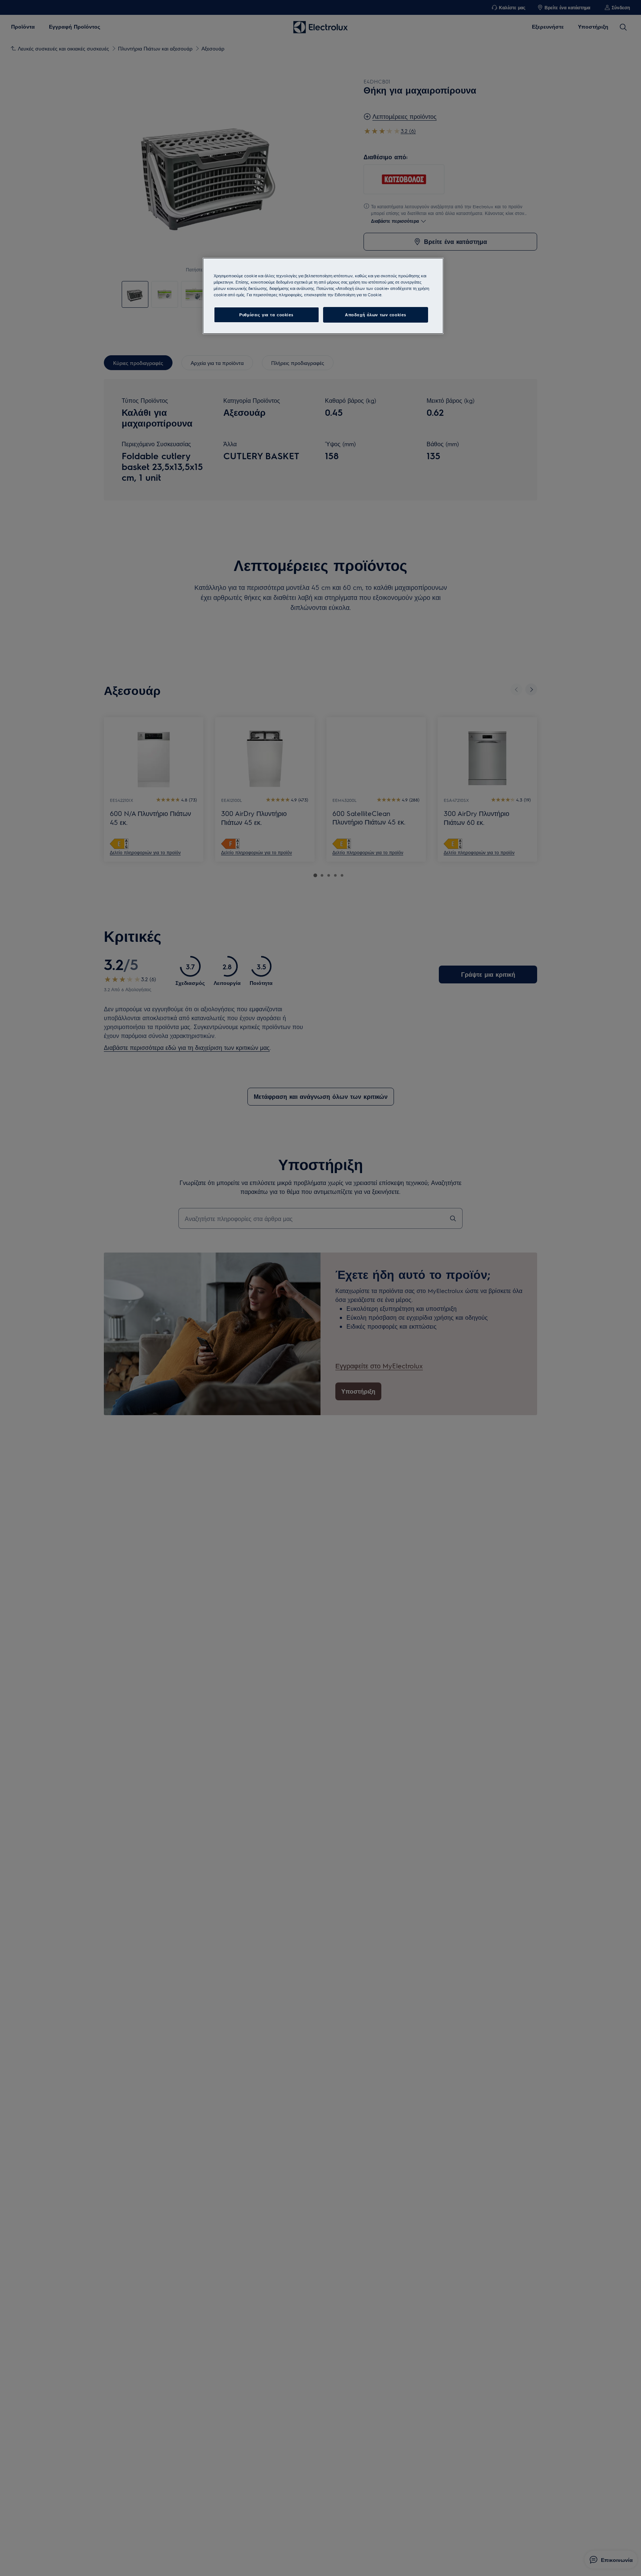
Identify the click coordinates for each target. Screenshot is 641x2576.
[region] (323, 296)
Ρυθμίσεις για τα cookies (266, 315)
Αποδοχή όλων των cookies (376, 315)
